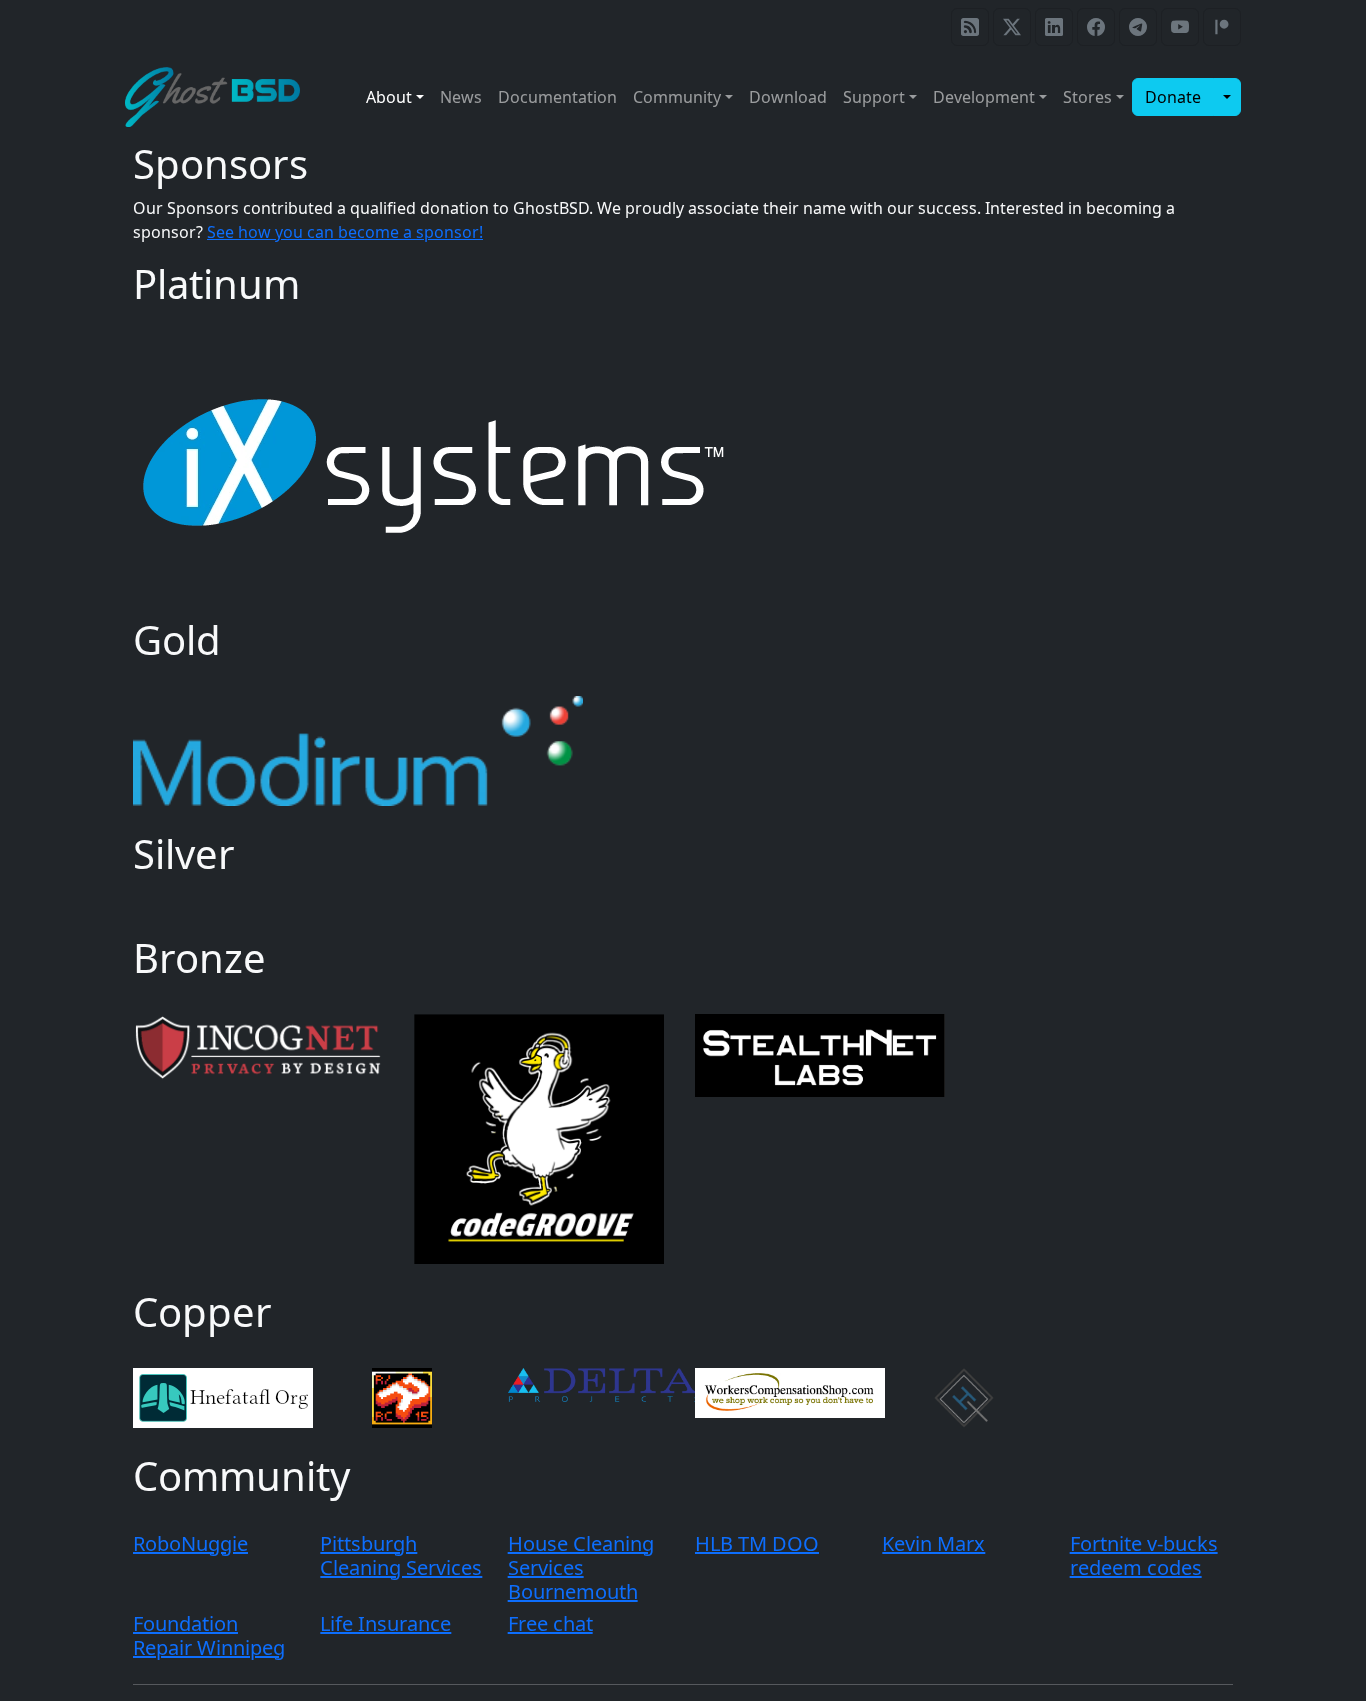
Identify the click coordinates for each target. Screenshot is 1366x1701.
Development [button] (984, 97)
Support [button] (874, 97)
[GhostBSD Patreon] (1222, 27)
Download (788, 97)
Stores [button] (1087, 97)
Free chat (550, 1623)
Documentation (557, 97)
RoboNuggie (190, 1543)
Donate (1173, 97)
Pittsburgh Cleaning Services (401, 1555)
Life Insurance (385, 1623)
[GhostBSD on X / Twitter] (1012, 27)
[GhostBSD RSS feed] (970, 27)
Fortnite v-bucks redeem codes (1144, 1555)
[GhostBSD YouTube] (1180, 27)
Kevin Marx (933, 1543)
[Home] (220, 97)
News (461, 97)
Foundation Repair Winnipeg (209, 1635)
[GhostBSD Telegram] (1138, 27)
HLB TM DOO (757, 1543)
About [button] (389, 97)
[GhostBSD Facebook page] (1096, 27)
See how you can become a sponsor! (345, 232)
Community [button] (677, 97)
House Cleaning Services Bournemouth (581, 1567)
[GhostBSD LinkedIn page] (1054, 27)
